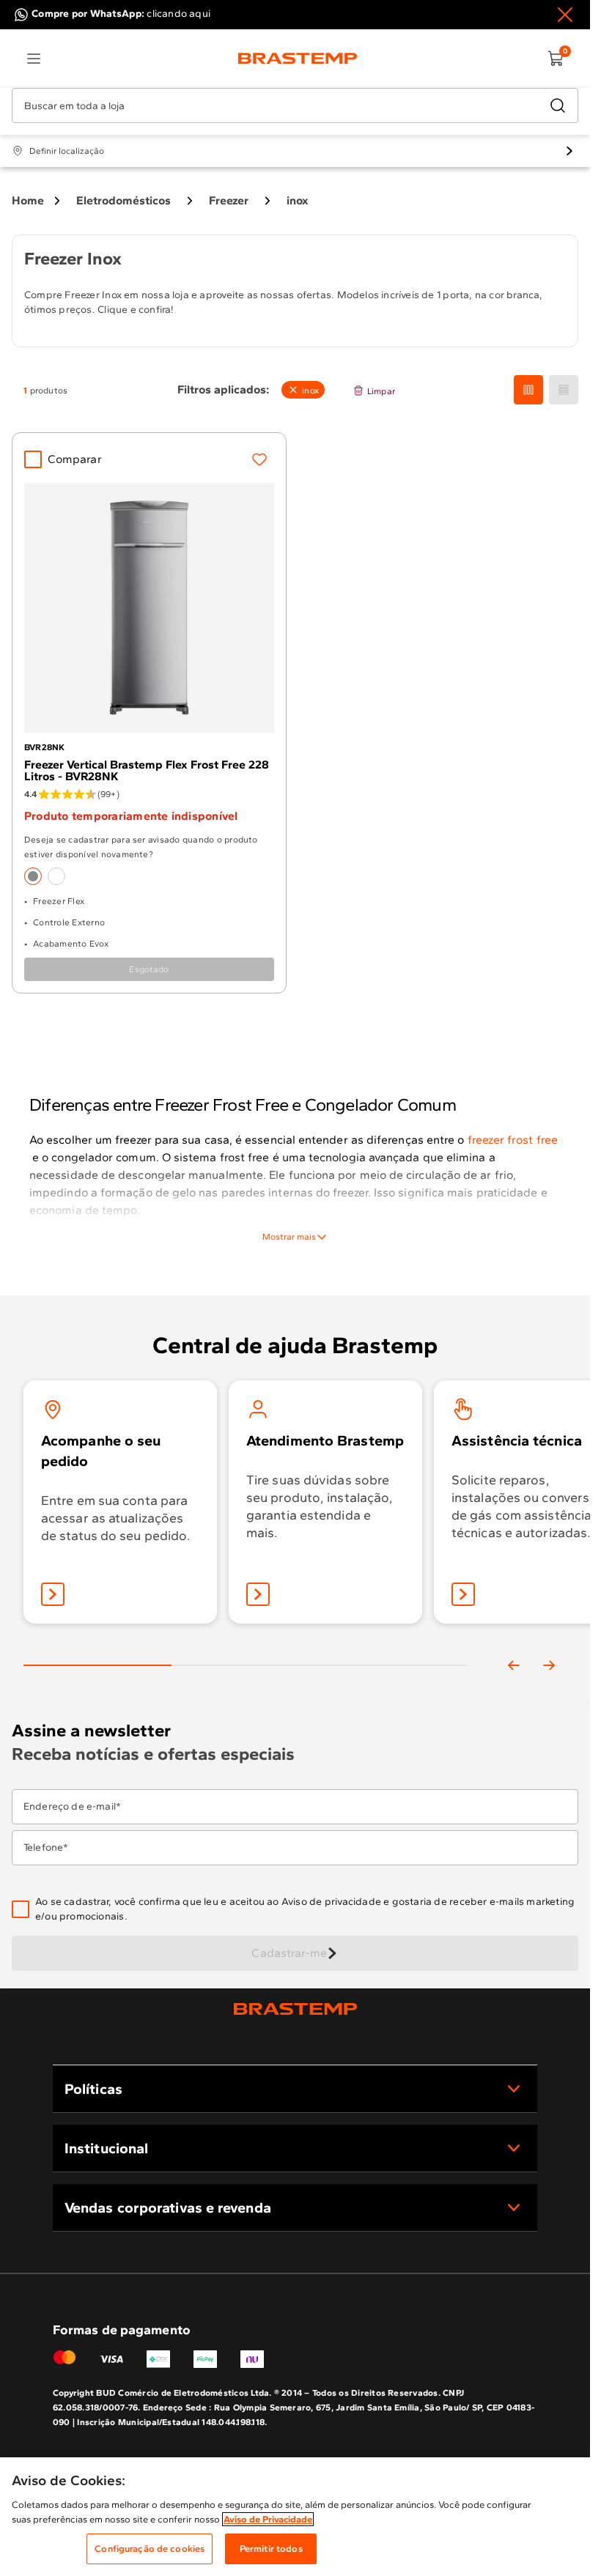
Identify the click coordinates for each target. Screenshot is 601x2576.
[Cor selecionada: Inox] (33, 876)
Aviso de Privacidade (268, 2519)
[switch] (303, 390)
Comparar (75, 459)
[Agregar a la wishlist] (259, 459)
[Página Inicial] (295, 2009)
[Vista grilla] (528, 390)
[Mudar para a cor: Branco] (56, 876)
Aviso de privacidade (331, 1902)
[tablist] (245, 1648)
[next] (549, 1665)
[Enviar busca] (558, 106)
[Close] (565, 15)
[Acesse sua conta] (53, 1594)
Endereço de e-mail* (72, 1807)
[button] (305, 1909)
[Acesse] (258, 1594)
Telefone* (46, 1848)
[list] (34, 59)
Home (28, 200)
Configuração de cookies (150, 2549)
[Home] (298, 59)
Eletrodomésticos (123, 200)
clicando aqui (178, 14)
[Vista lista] (564, 390)
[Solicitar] (463, 1594)
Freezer (229, 200)
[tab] (97, 1665)
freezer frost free (511, 1140)
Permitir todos (271, 2549)
